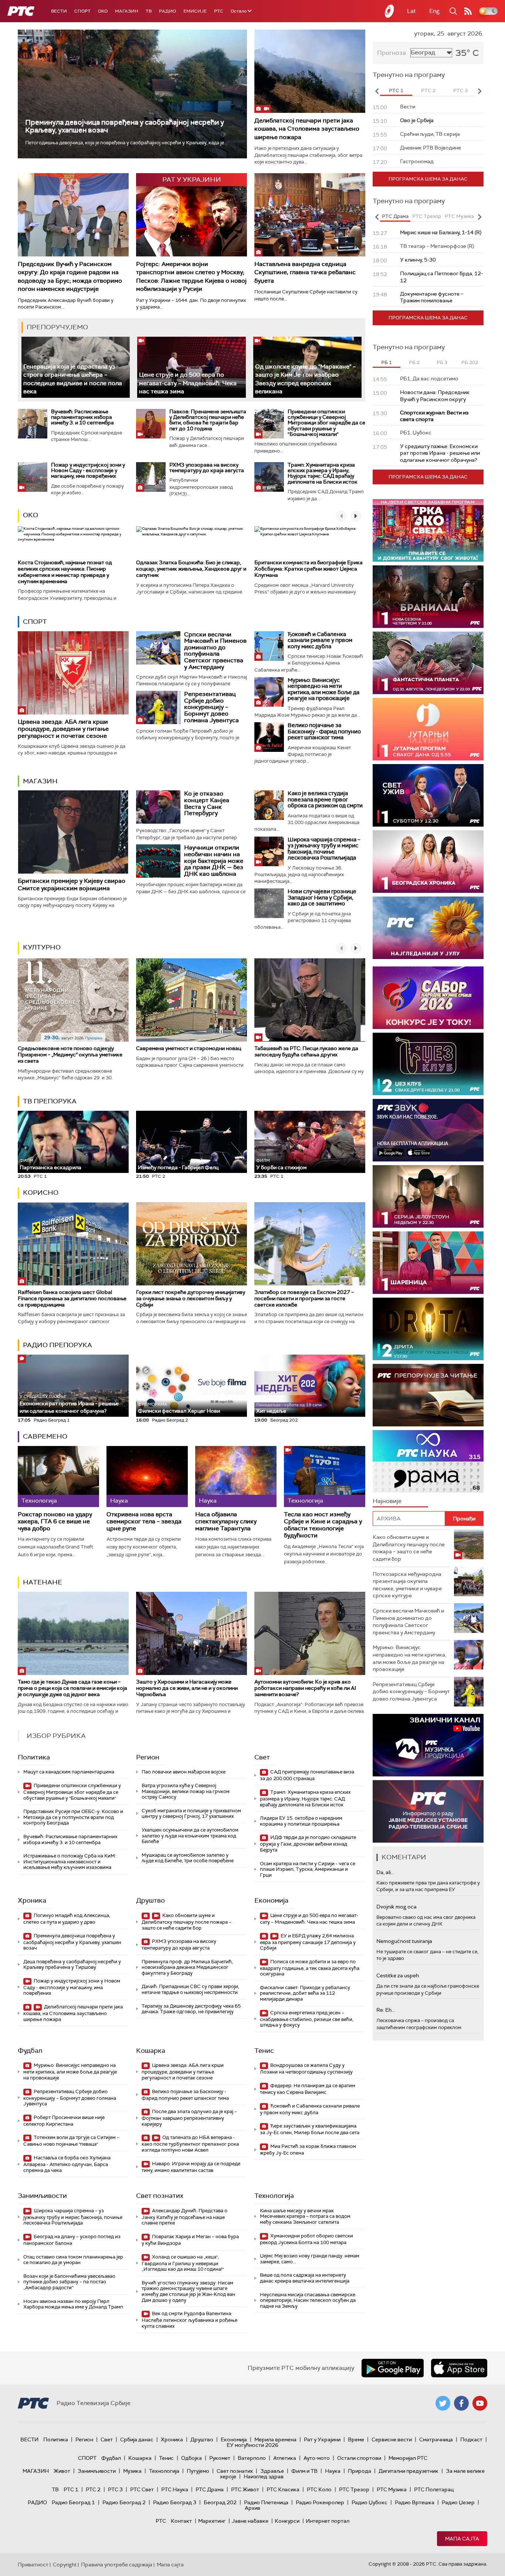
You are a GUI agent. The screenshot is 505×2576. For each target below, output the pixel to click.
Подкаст (471, 2439)
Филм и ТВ (304, 2471)
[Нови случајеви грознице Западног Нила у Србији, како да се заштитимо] (269, 903)
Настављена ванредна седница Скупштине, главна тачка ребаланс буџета (305, 272)
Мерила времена (275, 2439)
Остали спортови (359, 2458)
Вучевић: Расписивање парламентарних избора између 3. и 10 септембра (82, 417)
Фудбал (30, 2051)
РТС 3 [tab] (460, 90)
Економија (271, 1900)
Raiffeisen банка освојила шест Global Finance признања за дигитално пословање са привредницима (72, 1298)
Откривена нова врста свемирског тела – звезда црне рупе (144, 1521)
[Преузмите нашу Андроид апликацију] (393, 2368)
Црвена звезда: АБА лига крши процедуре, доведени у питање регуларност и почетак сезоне (63, 729)
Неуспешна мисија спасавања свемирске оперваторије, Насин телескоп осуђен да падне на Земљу (308, 2300)
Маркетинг (212, 2521)
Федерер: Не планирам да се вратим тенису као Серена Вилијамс (308, 2089)
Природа (360, 2471)
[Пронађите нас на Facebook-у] (461, 2403)
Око (30, 515)
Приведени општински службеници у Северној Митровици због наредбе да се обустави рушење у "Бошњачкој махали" (326, 423)
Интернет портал (328, 2521)
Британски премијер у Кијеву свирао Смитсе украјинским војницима (72, 884)
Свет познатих (160, 2196)
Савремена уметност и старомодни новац (189, 1048)
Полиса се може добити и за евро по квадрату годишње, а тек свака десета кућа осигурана (310, 1968)
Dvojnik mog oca (396, 1907)
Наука (333, 2471)
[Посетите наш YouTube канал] (480, 2403)
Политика (34, 1757)
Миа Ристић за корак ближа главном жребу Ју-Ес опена (308, 2150)
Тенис (264, 2051)
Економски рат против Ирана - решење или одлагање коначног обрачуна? (69, 1404)
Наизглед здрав (264, 2476)
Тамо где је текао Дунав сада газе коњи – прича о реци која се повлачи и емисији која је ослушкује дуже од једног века (72, 1688)
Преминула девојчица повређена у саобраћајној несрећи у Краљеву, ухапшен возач (125, 126)
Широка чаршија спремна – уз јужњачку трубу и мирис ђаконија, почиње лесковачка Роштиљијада (324, 849)
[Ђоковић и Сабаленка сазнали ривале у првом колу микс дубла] (269, 646)
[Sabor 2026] (428, 998)
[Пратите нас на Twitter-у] (443, 2403)
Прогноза (392, 53)
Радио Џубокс (370, 2502)
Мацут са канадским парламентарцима (69, 1772)
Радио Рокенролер (320, 2502)
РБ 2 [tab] (414, 362)
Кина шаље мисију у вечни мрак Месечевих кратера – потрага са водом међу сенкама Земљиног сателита (305, 2216)
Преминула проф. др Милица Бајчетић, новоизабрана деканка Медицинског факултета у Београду (187, 1967)
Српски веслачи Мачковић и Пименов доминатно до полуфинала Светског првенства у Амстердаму (215, 651)
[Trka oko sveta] (428, 530)
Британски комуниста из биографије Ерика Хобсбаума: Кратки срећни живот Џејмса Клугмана (309, 569)
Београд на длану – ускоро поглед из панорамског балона (72, 2240)
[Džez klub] (428, 1064)
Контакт (181, 2521)
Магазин (127, 11)
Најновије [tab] (387, 1501)
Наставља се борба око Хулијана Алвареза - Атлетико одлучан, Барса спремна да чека (67, 2164)
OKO (103, 11)
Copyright (65, 2565)
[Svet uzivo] (428, 795)
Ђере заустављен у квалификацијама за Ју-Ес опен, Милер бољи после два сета (310, 2129)
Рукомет (220, 2458)
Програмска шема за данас (428, 179)
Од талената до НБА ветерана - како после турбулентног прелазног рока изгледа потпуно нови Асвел (190, 2144)
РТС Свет (142, 2489)
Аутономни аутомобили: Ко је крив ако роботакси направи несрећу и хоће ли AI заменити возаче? (305, 1688)
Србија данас (137, 2439)
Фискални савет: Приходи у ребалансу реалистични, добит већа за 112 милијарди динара (305, 1993)
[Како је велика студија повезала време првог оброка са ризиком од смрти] (269, 805)
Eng (434, 11)
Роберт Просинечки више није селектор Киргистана (64, 2121)
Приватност (33, 2565)
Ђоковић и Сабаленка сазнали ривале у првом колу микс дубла (320, 640)
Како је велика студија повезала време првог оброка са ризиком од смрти (325, 799)
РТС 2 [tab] (428, 90)
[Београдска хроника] (428, 862)
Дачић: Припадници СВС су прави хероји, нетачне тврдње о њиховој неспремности (190, 1989)
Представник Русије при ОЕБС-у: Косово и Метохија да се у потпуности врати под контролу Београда (73, 1817)
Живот (62, 2471)
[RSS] (468, 11)
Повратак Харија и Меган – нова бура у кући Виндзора (190, 2240)
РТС (219, 11)
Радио (167, 11)
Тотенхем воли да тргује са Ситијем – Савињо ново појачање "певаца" (71, 2141)
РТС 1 (71, 2489)
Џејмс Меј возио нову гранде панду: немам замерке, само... (310, 2259)
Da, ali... (385, 1872)
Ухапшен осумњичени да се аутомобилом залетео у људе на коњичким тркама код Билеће (190, 1836)
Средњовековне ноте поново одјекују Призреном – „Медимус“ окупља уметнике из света (70, 1055)
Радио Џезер (458, 2502)
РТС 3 (115, 2489)
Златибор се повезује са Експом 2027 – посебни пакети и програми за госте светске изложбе (304, 1298)
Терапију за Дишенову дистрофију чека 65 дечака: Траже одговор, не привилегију (191, 2009)
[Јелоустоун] (428, 1196)
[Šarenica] (428, 1263)
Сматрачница (436, 2439)
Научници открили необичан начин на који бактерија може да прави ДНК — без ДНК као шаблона (214, 860)
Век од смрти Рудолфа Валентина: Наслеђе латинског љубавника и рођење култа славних (189, 2320)
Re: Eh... (386, 2010)
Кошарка (151, 2051)
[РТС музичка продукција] (428, 1745)
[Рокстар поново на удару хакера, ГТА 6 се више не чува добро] (58, 1477)
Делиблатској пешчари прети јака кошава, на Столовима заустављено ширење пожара (307, 129)
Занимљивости (42, 2196)
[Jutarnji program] (428, 729)
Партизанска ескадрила (50, 1164)
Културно (42, 947)
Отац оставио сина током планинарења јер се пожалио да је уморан (73, 2260)
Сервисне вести (392, 2439)
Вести (59, 11)
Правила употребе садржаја (117, 2565)
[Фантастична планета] (428, 663)
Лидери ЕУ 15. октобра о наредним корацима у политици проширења (301, 1821)
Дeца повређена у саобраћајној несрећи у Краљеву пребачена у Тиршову (72, 1965)
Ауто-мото (317, 2458)
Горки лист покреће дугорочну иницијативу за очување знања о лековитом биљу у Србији (191, 1298)
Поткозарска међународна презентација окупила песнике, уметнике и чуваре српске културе (407, 1585)
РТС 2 (93, 2489)
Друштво (150, 1900)
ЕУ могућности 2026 (253, 2445)
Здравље (272, 2471)
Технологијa (274, 2196)
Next (479, 91)
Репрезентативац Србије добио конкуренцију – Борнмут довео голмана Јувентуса (211, 707)
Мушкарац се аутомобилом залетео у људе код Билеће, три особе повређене (188, 1858)
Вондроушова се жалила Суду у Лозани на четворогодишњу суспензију (306, 2069)
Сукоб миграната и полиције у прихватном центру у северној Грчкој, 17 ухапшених (191, 1814)
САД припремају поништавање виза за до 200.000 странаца (307, 1775)
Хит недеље (271, 1411)
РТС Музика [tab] (459, 216)
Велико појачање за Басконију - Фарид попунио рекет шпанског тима (324, 731)
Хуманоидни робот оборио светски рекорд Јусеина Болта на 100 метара (306, 2239)
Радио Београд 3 (175, 2502)
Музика (132, 2471)
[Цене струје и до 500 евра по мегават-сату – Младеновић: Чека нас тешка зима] (191, 367)
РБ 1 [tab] (387, 362)
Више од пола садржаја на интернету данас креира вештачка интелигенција (305, 2278)
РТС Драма (210, 2489)
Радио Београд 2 (124, 2502)
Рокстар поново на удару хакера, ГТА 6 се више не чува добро (55, 1521)
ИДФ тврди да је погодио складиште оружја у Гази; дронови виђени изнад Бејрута (308, 1844)
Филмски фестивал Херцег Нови (179, 1408)
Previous (377, 91)
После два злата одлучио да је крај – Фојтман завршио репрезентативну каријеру (189, 2118)
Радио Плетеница (266, 2502)
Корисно (41, 1193)
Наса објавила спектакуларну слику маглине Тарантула (226, 1521)
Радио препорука (57, 1345)
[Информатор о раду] (428, 1811)
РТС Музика (392, 2489)
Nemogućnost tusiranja (404, 1941)
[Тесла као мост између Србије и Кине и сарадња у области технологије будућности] (325, 1477)
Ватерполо (252, 2458)
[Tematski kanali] (428, 1461)
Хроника (32, 1900)
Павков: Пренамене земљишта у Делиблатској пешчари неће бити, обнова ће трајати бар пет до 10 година (208, 420)
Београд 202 (220, 2502)
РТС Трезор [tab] (427, 216)
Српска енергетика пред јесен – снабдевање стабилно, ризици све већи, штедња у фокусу (307, 2019)
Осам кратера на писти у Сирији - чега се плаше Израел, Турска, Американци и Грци (308, 1869)
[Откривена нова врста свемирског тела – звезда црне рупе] (147, 1477)
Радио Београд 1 (73, 2502)
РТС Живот (245, 2489)
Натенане (43, 1582)
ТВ (149, 11)
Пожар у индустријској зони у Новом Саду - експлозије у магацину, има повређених (88, 470)
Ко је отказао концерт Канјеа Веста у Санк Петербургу (207, 803)
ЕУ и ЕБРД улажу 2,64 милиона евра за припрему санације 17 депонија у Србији (308, 1942)
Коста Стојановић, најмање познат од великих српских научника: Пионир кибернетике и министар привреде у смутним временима (65, 572)
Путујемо (198, 2471)
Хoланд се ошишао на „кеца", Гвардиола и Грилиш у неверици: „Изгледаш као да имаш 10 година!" (183, 2263)
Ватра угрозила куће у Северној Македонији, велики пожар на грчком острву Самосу (186, 1791)
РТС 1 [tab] (396, 90)
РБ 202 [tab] (470, 362)
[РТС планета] (390, 11)
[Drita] (428, 1329)
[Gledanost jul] (428, 928)
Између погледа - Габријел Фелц (178, 1167)
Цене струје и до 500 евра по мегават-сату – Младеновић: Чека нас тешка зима (188, 383)
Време (356, 2439)
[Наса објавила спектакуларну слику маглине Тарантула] (236, 1477)
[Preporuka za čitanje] (428, 1395)
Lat (411, 11)
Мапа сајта (462, 2539)
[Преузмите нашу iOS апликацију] (459, 2368)
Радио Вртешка (415, 2502)
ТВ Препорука (50, 1101)
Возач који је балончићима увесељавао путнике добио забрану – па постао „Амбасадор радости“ (69, 2282)
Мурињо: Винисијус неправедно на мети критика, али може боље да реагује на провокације (323, 689)
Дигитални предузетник (409, 2471)
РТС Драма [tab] (395, 216)
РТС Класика (283, 2489)
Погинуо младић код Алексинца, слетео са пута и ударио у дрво (67, 1919)
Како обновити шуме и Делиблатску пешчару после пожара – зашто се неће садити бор (187, 1922)
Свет (262, 1757)
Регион (148, 1757)
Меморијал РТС (408, 2458)
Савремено (45, 1436)
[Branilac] (428, 597)
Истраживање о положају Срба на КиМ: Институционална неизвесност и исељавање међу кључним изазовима (70, 1862)
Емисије (195, 11)
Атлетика (285, 2458)
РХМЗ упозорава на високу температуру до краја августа (207, 468)
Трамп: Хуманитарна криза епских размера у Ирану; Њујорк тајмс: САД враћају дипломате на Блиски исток (323, 473)
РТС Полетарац (434, 2489)
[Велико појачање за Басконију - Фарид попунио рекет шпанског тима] (269, 737)
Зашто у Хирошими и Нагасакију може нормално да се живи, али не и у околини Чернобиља (187, 1688)
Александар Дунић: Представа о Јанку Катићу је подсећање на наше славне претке (184, 2217)
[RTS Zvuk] (428, 1130)
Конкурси (287, 2521)
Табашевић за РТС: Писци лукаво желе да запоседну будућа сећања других (306, 1051)
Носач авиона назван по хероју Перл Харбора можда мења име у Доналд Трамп (73, 2304)
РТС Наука (175, 2489)
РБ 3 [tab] (442, 362)
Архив (253, 2508)
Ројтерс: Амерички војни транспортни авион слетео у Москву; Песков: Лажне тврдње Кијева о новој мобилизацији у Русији (191, 276)
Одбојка (192, 2458)
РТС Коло (319, 2489)
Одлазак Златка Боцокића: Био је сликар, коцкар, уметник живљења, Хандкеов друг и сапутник (191, 569)
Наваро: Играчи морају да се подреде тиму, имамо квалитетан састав (191, 2167)
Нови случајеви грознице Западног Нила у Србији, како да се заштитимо (322, 897)
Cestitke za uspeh (398, 1975)
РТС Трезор (354, 2489)
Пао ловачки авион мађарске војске (184, 1772)
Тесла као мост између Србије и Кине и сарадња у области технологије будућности (323, 1525)
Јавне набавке (250, 2521)
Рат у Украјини (322, 2439)
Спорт (82, 11)
